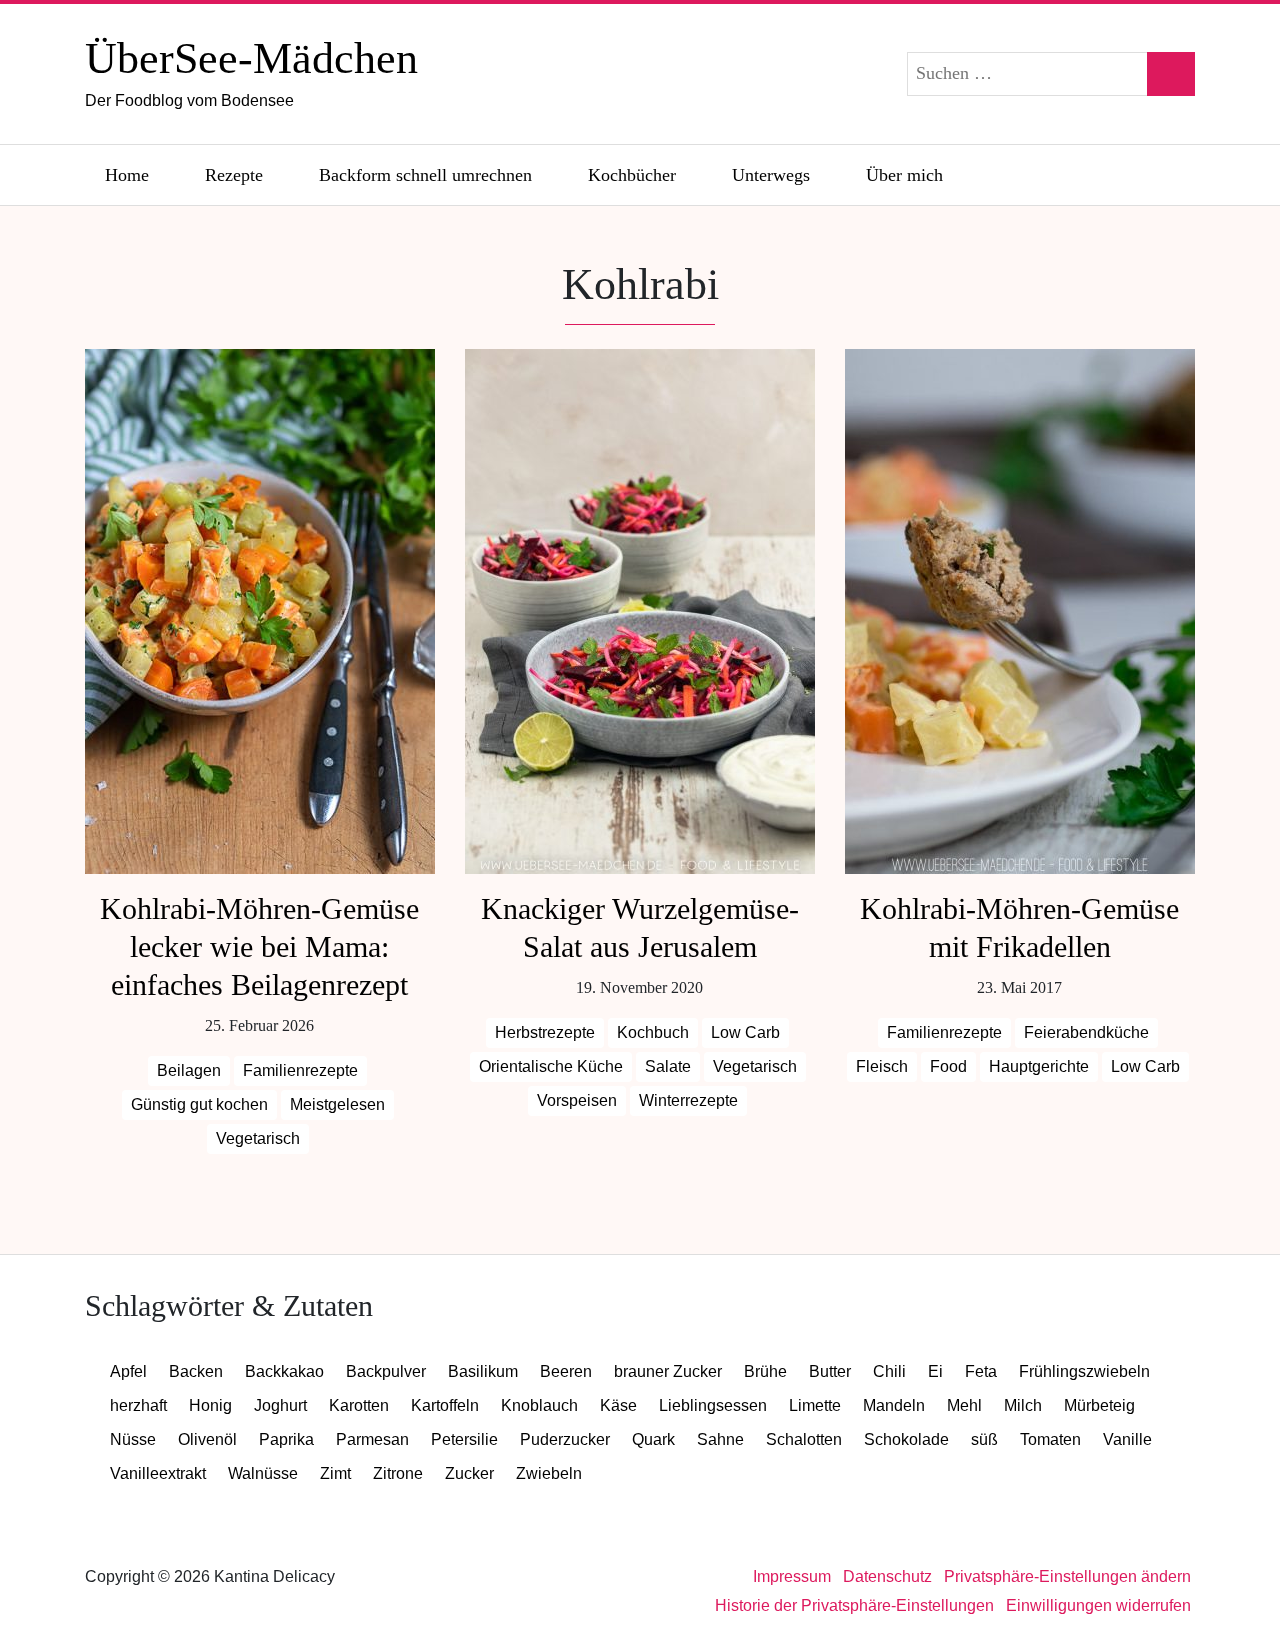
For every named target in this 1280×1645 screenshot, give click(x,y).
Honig (210, 1405)
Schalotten (804, 1439)
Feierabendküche (1086, 1032)
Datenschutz (887, 1576)
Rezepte (234, 175)
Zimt (335, 1473)
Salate (668, 1066)
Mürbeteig (1099, 1405)
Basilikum (483, 1371)
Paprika (286, 1439)
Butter (830, 1371)
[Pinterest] (1173, 175)
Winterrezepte (688, 1100)
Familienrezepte (300, 1070)
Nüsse (133, 1439)
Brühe (765, 1371)
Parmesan (372, 1439)
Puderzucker (565, 1439)
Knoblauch (539, 1405)
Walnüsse (263, 1473)
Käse (618, 1405)
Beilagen (189, 1070)
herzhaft (138, 1405)
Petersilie (464, 1439)
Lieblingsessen (713, 1405)
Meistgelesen (337, 1104)
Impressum (792, 1576)
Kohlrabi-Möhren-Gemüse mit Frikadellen (1019, 927)
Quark (653, 1439)
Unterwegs (771, 175)
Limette (815, 1405)
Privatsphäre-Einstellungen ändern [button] (1067, 1576)
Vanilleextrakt (158, 1473)
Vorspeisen (577, 1100)
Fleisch (882, 1066)
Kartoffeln (445, 1405)
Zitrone (398, 1473)
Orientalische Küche (551, 1066)
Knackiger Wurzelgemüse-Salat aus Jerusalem (640, 927)
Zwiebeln (549, 1473)
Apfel (128, 1371)
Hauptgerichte (1039, 1066)
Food (948, 1066)
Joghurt (280, 1405)
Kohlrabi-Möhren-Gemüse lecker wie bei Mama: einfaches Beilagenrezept (259, 946)
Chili (889, 1371)
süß (984, 1439)
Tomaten (1050, 1439)
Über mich (904, 175)
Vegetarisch (258, 1138)
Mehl (964, 1405)
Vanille (1127, 1439)
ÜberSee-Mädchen (251, 71)
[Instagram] (1121, 175)
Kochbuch (653, 1032)
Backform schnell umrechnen (425, 175)
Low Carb (745, 1032)
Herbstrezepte (545, 1032)
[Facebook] (1069, 175)
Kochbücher (632, 175)
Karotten (359, 1405)
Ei (935, 1371)
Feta (981, 1371)
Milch (1023, 1405)
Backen (196, 1371)
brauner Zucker (668, 1371)
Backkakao (284, 1371)
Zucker (469, 1473)
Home (127, 175)
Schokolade (906, 1439)
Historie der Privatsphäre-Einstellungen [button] (854, 1605)
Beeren (566, 1371)
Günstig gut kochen (199, 1104)
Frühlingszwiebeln (1084, 1371)
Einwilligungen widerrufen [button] (1098, 1605)
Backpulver (386, 1371)
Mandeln (894, 1405)
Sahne (720, 1439)
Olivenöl (207, 1439)
